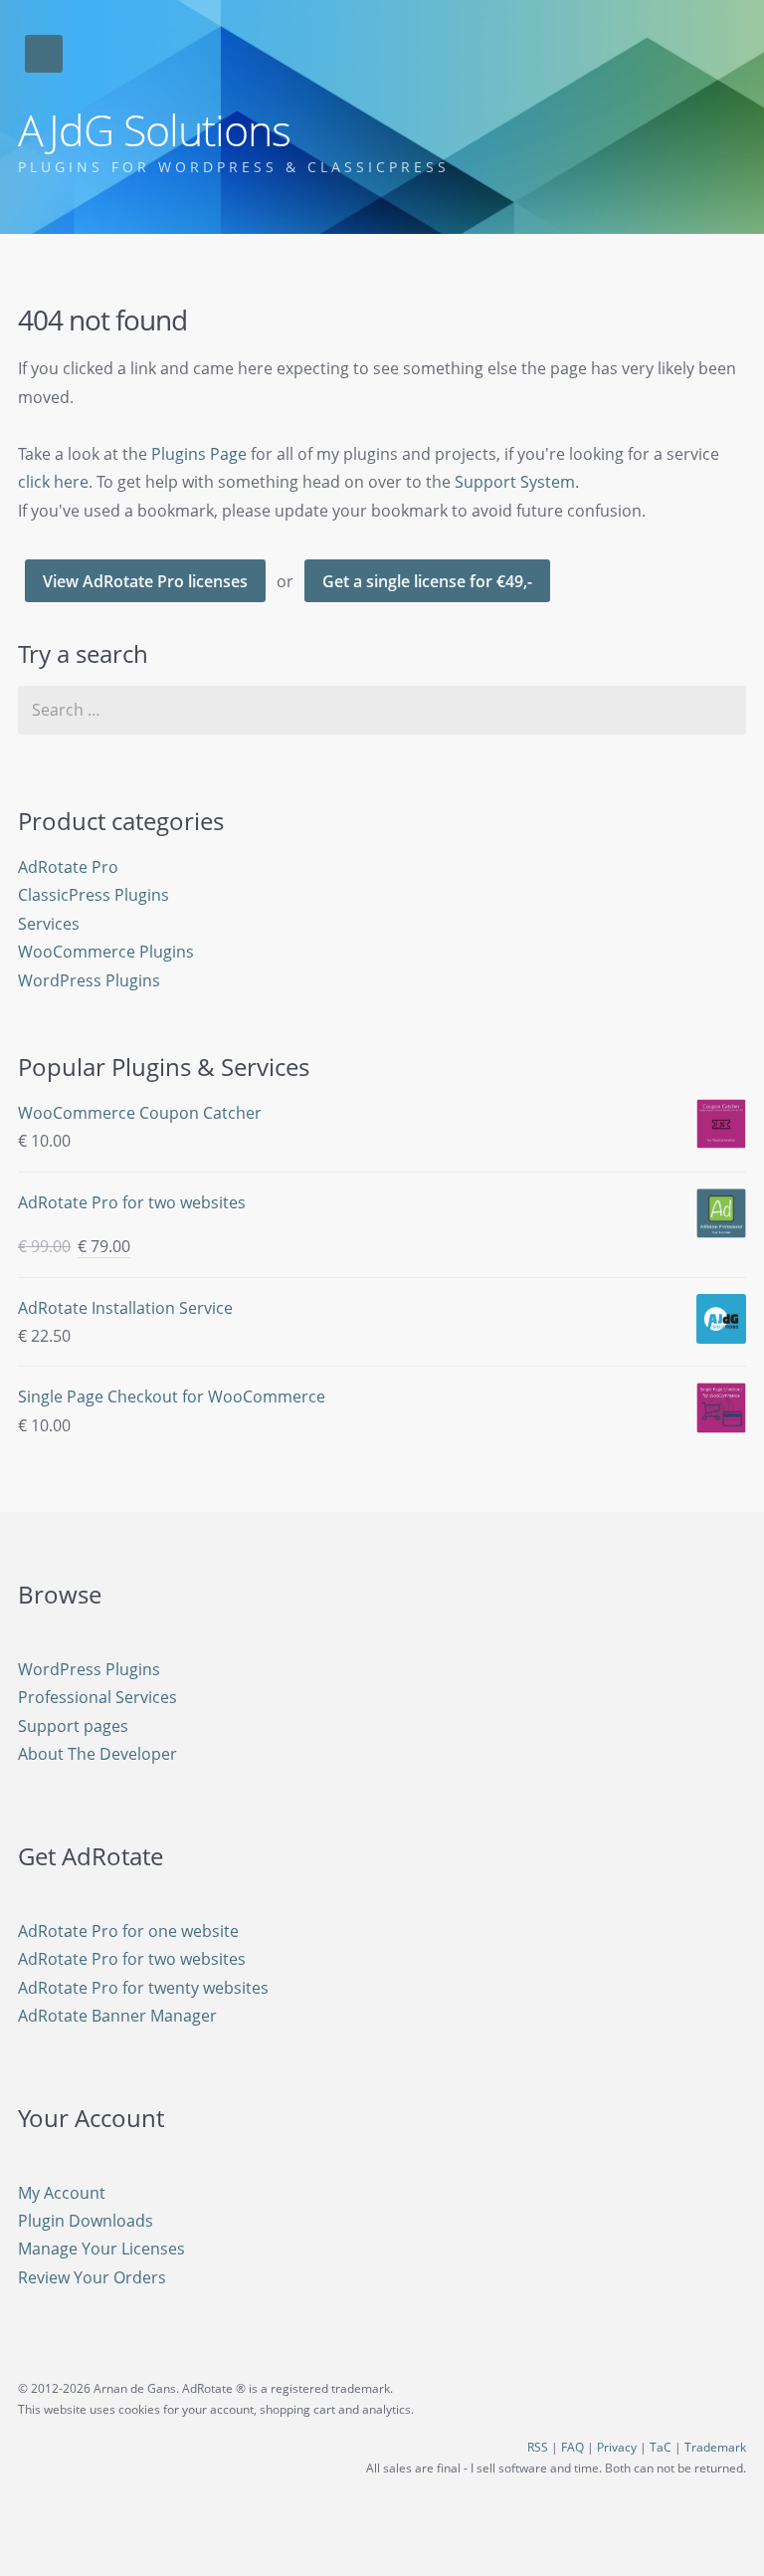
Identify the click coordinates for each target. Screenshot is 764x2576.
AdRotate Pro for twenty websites (143, 1988)
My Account (62, 2193)
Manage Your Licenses (101, 2249)
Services (49, 924)
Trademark (715, 2447)
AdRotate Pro (68, 867)
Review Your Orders (92, 2277)
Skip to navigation (44, 54)
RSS (538, 2447)
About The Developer (97, 1754)
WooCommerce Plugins (106, 952)
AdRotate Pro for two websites (132, 1959)
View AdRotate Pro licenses (145, 581)
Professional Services (97, 1697)
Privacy (617, 2447)
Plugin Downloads (86, 2221)
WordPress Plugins (89, 980)
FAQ (573, 2447)
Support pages (73, 1726)
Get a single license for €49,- (427, 581)
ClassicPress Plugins (94, 895)
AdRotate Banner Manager (117, 2016)
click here (53, 482)
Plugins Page (199, 454)
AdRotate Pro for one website (128, 1931)
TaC (661, 2447)
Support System (515, 482)
